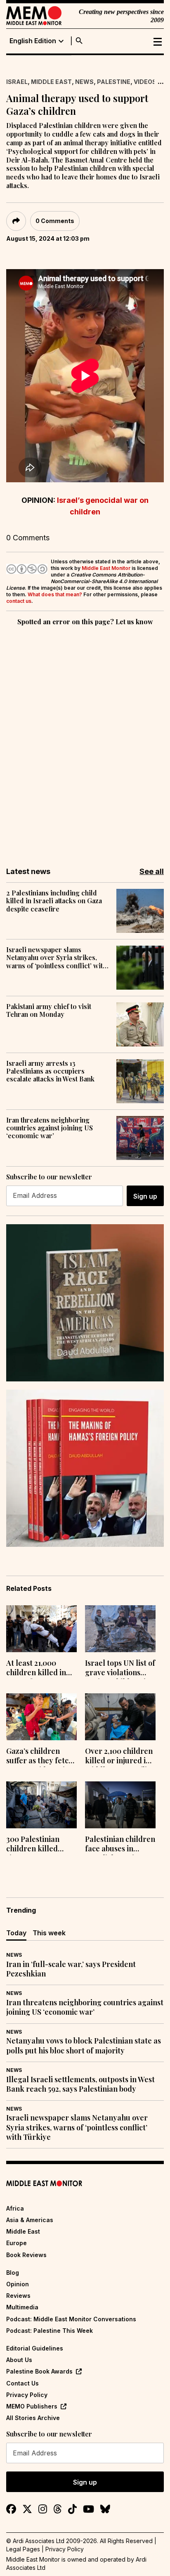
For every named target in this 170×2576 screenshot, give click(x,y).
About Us (19, 2360)
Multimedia (22, 2307)
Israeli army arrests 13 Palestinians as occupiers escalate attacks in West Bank (50, 1071)
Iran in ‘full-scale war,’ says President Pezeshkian (71, 1969)
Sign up (145, 1196)
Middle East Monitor (106, 568)
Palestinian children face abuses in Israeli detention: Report (120, 1845)
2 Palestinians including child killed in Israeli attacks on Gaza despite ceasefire (54, 901)
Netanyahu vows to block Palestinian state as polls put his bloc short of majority (84, 2046)
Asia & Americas (30, 2220)
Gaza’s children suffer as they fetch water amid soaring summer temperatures (40, 1757)
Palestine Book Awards (39, 2371)
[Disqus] (85, 741)
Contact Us (22, 2383)
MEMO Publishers (32, 2406)
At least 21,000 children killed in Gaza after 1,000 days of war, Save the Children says (37, 1669)
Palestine (114, 82)
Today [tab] (16, 1933)
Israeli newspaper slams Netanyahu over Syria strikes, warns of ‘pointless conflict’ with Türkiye (56, 958)
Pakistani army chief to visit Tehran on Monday (49, 1010)
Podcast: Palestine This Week (50, 2331)
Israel (17, 82)
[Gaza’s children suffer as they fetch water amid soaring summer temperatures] (41, 1717)
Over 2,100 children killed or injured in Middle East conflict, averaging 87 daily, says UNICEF (120, 1757)
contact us (19, 601)
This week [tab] (49, 1933)
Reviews (18, 2296)
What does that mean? (55, 594)
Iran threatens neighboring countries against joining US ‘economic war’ (50, 1128)
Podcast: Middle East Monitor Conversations (71, 2319)
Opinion (18, 2284)
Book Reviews (26, 2255)
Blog (13, 2273)
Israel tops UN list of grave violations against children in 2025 (120, 1669)
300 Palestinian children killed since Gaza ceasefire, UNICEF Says (38, 1845)
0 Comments (55, 221)
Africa (15, 2208)
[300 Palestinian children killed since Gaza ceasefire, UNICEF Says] (41, 1805)
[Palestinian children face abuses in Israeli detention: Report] (120, 1805)
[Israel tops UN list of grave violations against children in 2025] (120, 1629)
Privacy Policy (27, 2395)
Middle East (51, 82)
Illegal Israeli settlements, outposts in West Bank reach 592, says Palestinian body (80, 2084)
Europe (17, 2243)
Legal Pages (23, 2549)
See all (152, 871)
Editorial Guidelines (35, 2348)
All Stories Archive (33, 2418)
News (84, 82)
